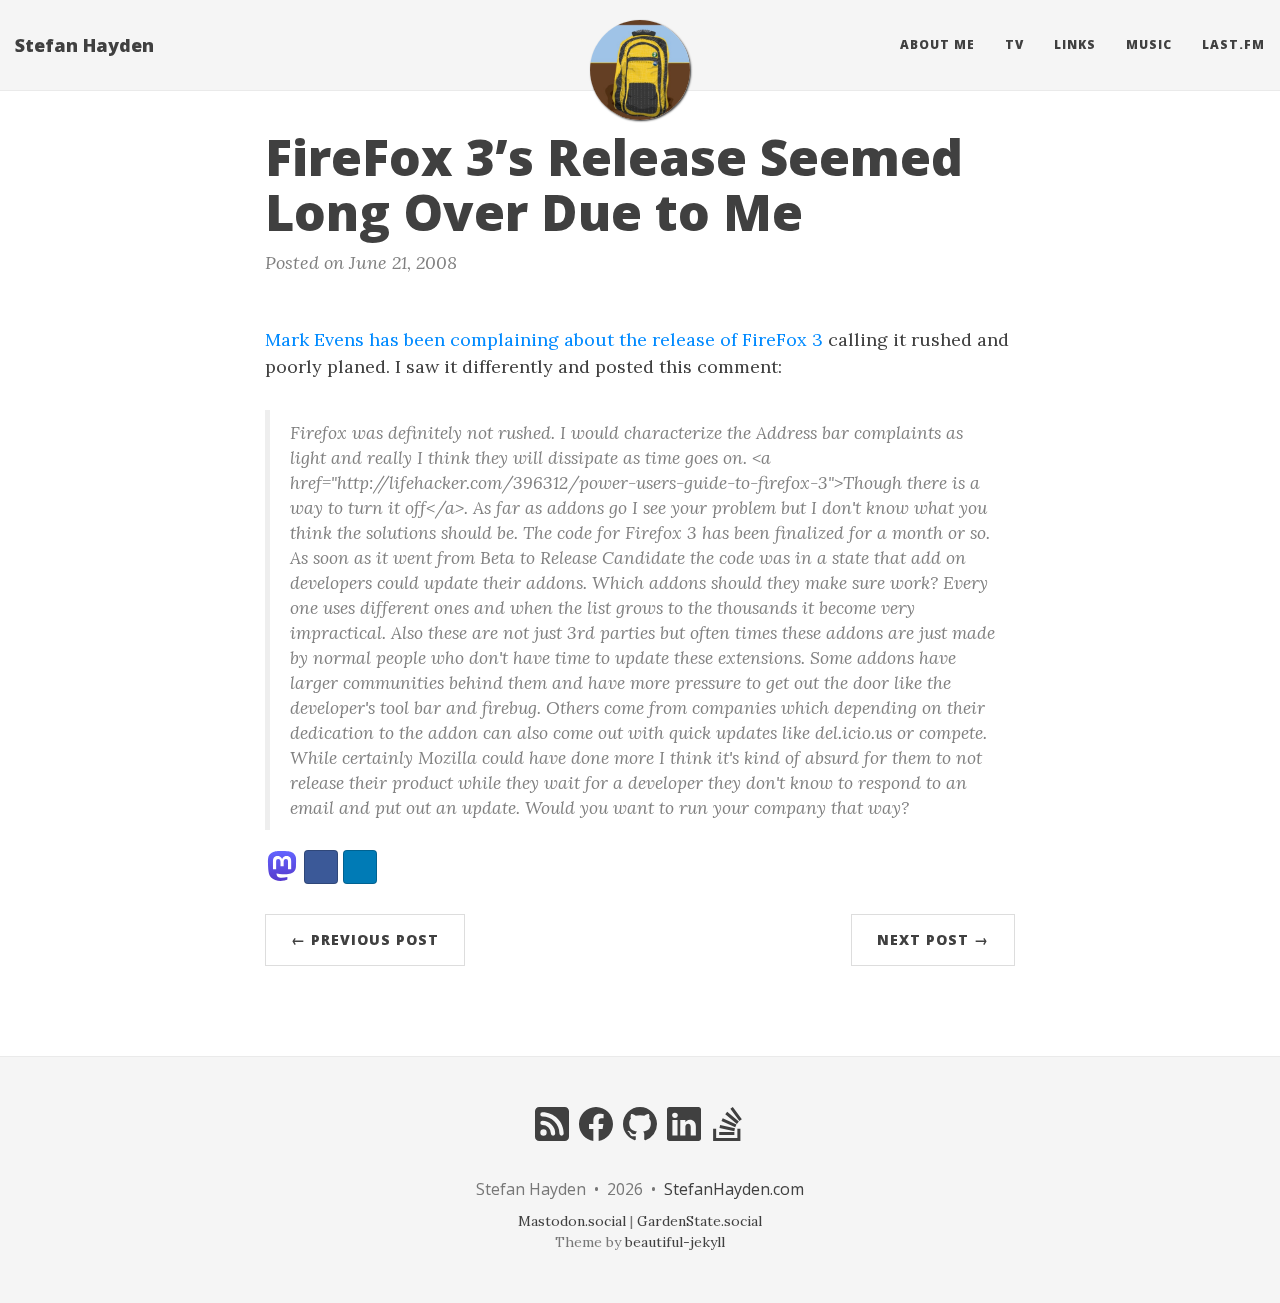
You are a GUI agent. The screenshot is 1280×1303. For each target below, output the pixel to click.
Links (1075, 44)
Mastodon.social (572, 1221)
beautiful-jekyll (675, 1242)
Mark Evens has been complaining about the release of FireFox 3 (544, 339)
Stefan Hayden (84, 45)
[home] (640, 70)
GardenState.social (699, 1221)
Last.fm (1233, 44)
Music (1149, 44)
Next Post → (933, 939)
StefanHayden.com (734, 1189)
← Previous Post (365, 939)
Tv (1014, 44)
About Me (937, 44)
